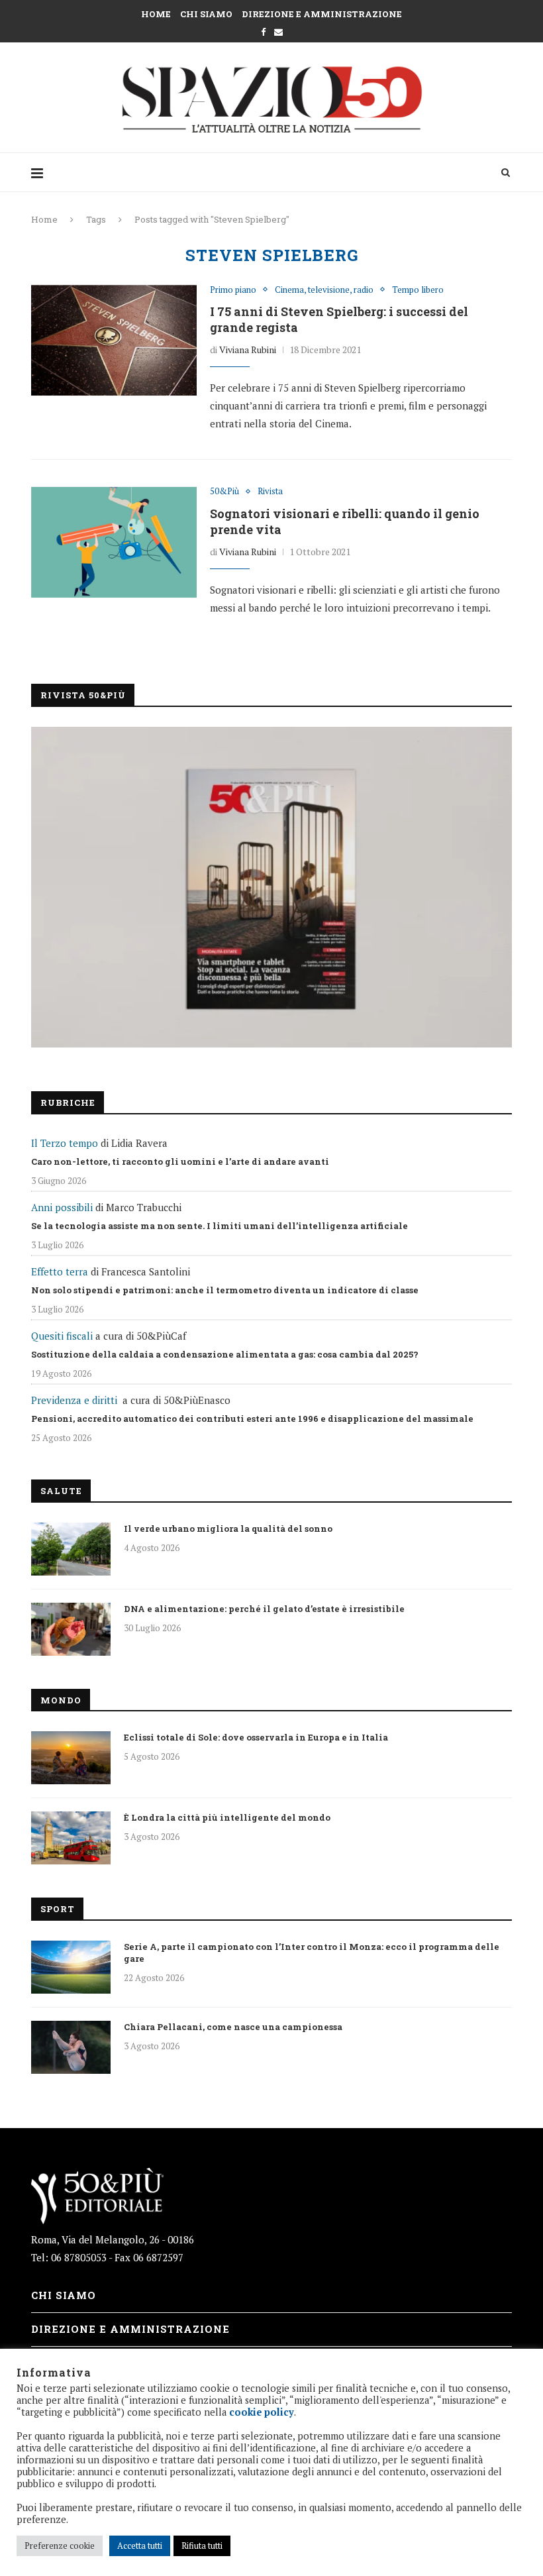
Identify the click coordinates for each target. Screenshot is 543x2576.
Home (156, 14)
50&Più (224, 492)
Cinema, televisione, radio (324, 290)
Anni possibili (62, 1207)
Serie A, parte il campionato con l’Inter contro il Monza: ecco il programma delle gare (312, 1953)
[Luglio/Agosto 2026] (271, 887)
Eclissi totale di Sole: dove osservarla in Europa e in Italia (256, 1737)
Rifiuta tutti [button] (202, 2546)
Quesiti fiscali (62, 1336)
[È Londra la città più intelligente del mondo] (71, 1838)
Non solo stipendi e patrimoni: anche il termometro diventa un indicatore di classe (225, 1290)
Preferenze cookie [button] (60, 2546)
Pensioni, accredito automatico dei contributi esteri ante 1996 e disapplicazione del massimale (252, 1419)
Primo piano (233, 290)
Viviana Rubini (248, 349)
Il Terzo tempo (65, 1143)
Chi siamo (206, 14)
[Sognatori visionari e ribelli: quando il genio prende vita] (114, 542)
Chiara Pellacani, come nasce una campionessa (233, 2027)
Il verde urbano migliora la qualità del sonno (228, 1529)
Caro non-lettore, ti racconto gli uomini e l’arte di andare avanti (180, 1161)
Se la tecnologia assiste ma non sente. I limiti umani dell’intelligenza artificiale (220, 1226)
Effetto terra (60, 1271)
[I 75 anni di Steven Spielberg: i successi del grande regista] (114, 341)
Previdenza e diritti (74, 1400)
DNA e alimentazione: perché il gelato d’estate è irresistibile (264, 1609)
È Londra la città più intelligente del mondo (227, 1817)
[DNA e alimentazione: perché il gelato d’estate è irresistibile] (71, 1629)
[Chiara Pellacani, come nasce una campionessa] (71, 2047)
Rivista (270, 492)
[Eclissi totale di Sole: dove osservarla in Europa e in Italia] (71, 1758)
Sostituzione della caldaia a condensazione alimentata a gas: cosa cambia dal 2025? (225, 1354)
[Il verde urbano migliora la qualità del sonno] (71, 1549)
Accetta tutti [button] (140, 2546)
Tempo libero (418, 290)
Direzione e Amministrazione (322, 14)
